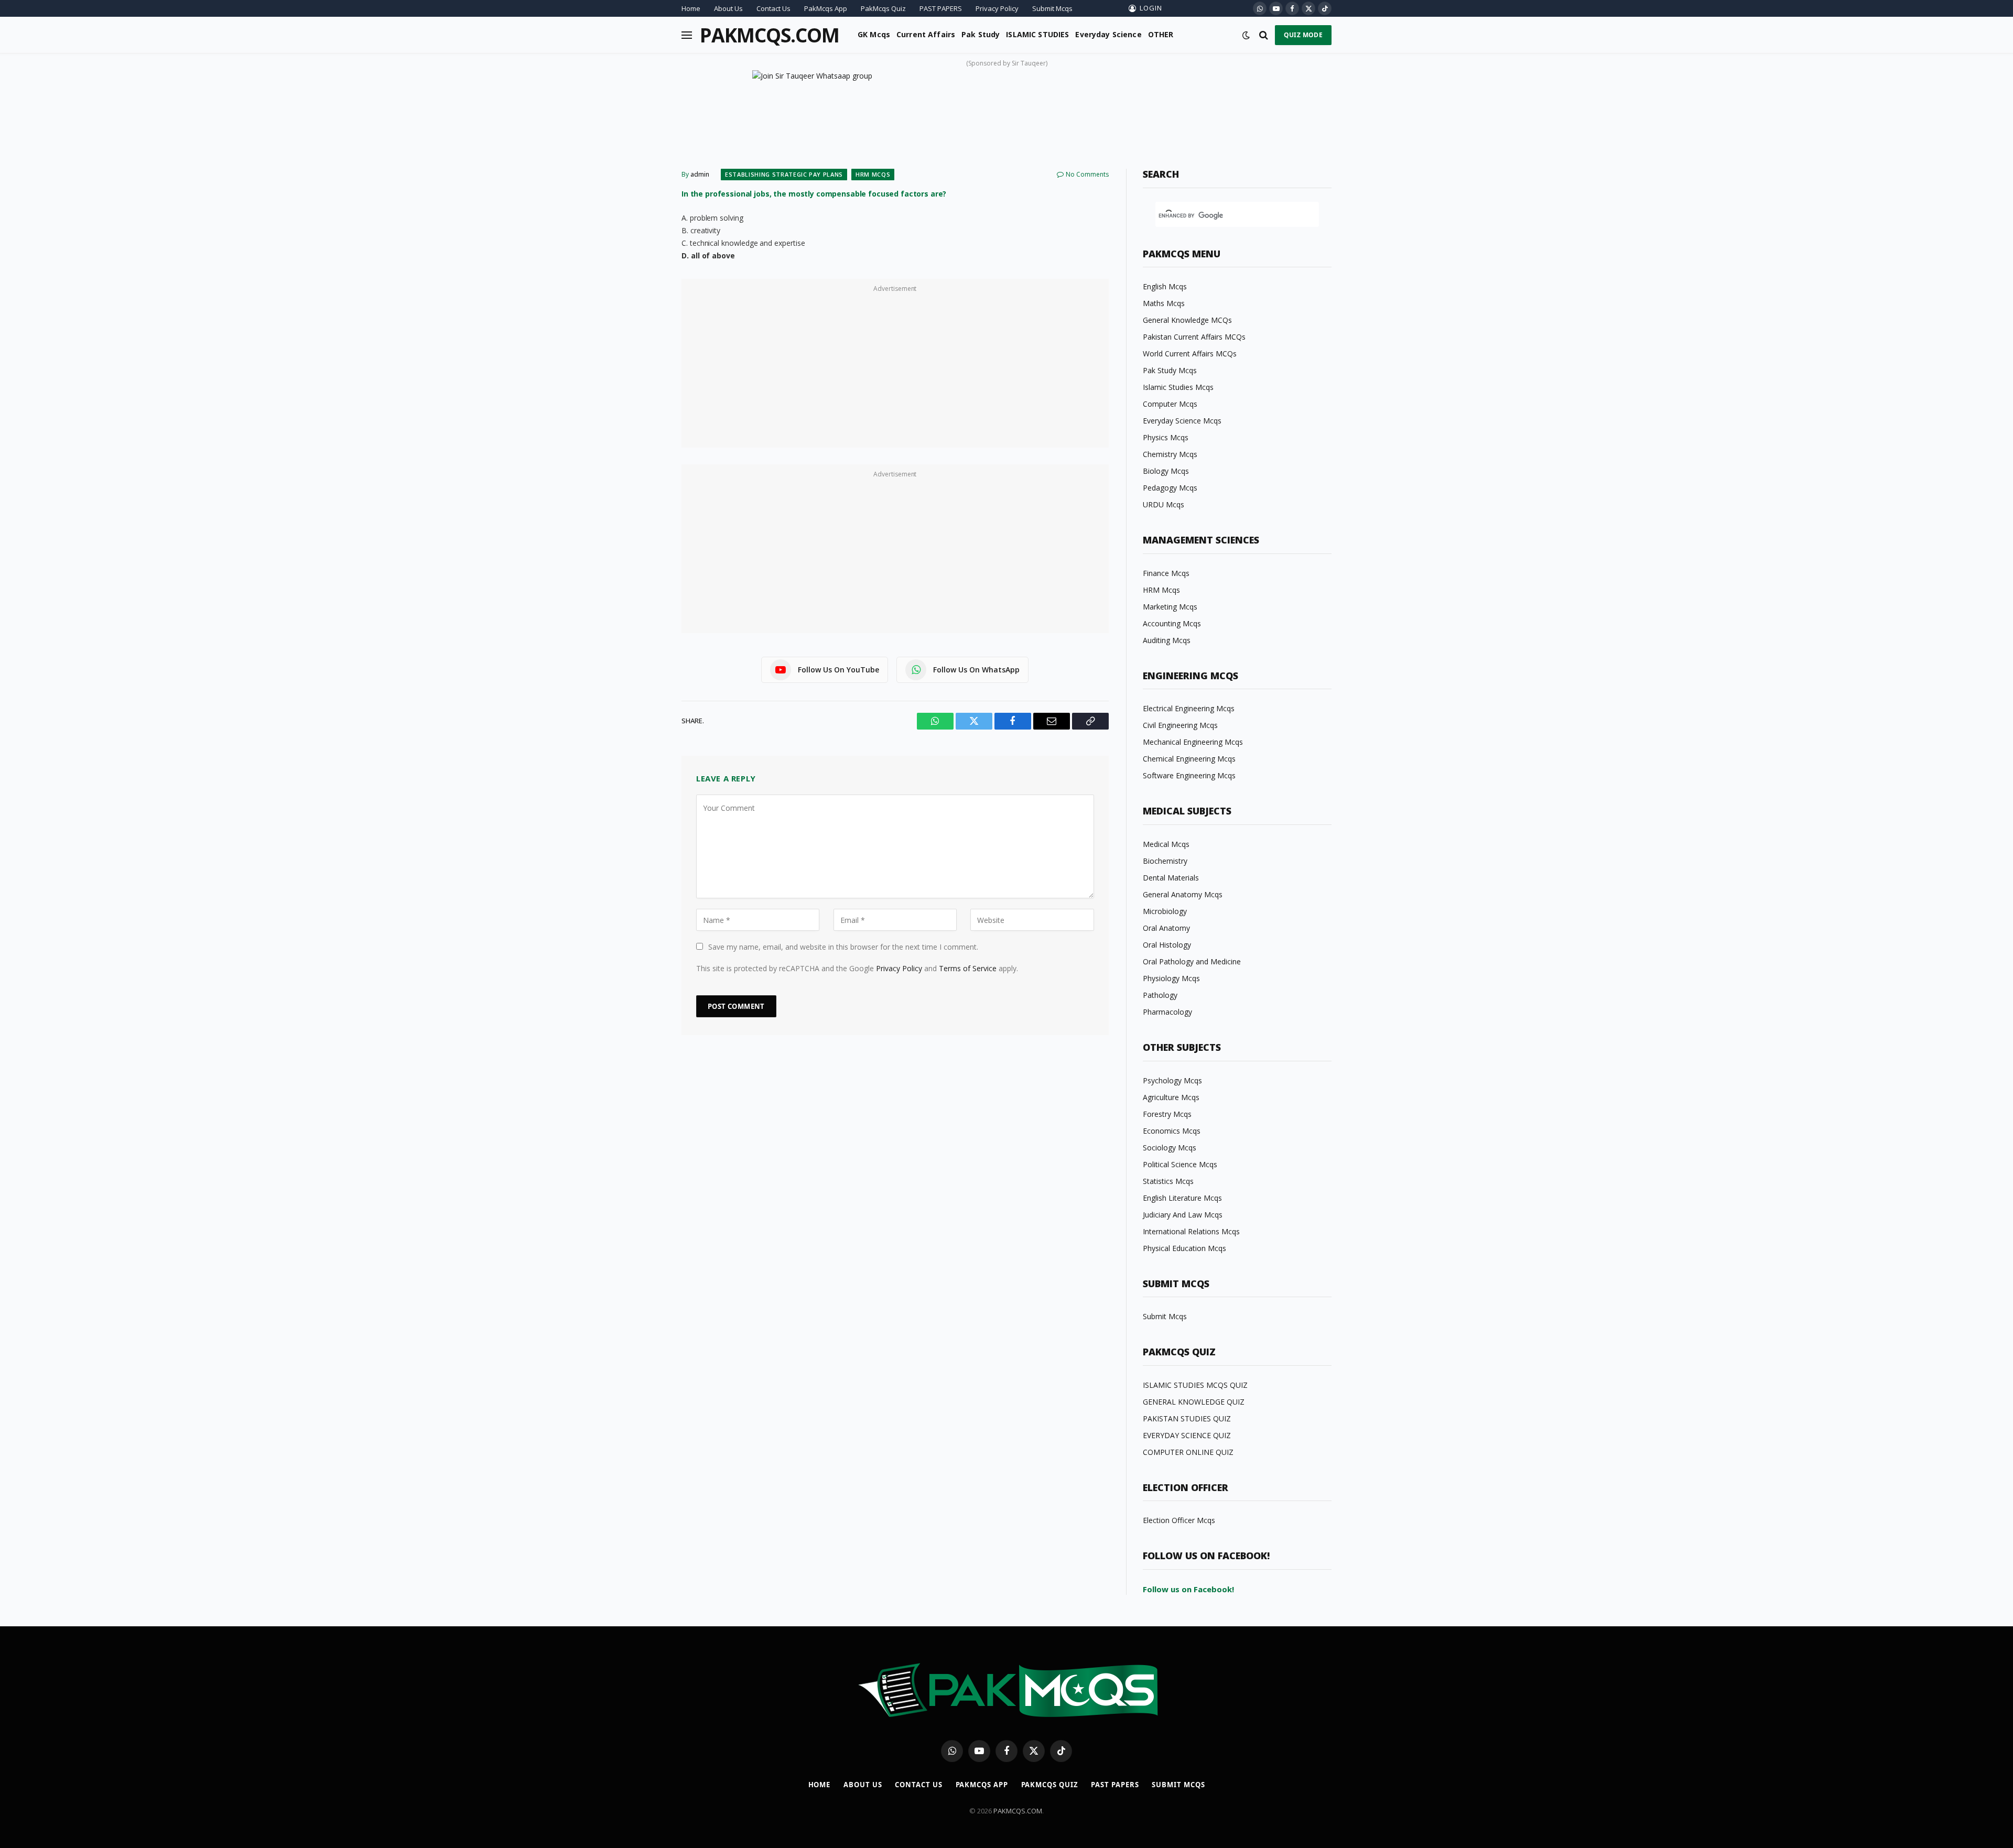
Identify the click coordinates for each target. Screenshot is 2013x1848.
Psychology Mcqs (1172, 1080)
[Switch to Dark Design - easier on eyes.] (1246, 35)
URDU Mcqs (1164, 504)
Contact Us (773, 8)
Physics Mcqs (1166, 437)
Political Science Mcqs (1180, 1164)
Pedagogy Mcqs (1170, 488)
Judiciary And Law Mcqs (1183, 1215)
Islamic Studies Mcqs (1178, 387)
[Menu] (687, 35)
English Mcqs (1165, 286)
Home (691, 8)
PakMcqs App (826, 8)
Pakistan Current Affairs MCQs (1194, 337)
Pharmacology (1167, 1012)
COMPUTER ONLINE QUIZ (1188, 1452)
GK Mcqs (874, 34)
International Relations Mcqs (1191, 1231)
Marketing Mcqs (1170, 607)
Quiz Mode (1303, 35)
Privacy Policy (997, 8)
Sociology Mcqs (1170, 1148)
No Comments (1087, 174)
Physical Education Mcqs (1184, 1248)
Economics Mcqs (1172, 1131)
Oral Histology (1167, 945)
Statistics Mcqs (1168, 1181)
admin (700, 174)
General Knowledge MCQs (1187, 320)
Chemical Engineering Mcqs (1189, 759)
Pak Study (981, 34)
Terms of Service (968, 968)
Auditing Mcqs (1167, 640)
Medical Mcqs (1166, 844)
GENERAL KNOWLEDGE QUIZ (1194, 1402)
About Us (728, 8)
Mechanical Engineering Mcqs (1193, 742)
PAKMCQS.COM (1018, 1811)
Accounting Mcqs (1172, 623)
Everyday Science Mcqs (1182, 421)
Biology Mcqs (1166, 471)
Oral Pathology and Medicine (1192, 961)
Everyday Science (1108, 34)
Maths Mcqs (1164, 303)
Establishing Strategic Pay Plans (784, 174)
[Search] (1264, 35)
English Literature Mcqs (1182, 1198)
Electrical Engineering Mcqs (1189, 708)
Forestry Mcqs (1167, 1114)
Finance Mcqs (1166, 573)
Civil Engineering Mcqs (1180, 725)
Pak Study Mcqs (1170, 370)
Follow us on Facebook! (1188, 1589)
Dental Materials (1171, 878)
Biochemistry (1165, 861)
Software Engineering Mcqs (1189, 775)
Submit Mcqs (1052, 8)
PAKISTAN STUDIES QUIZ (1187, 1418)
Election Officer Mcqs (1179, 1520)
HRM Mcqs (873, 174)
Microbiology (1165, 911)
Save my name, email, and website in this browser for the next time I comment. (843, 947)
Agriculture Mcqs (1171, 1097)
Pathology (1160, 995)
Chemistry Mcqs (1170, 454)
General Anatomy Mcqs (1183, 894)
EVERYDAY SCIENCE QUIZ (1187, 1435)
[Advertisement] (895, 369)
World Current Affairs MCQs (1190, 354)
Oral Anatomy (1166, 928)
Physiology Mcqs (1171, 978)
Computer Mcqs (1170, 404)
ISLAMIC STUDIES (1037, 34)
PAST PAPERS (941, 8)
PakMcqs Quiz (883, 8)
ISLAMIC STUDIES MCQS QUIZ (1195, 1385)
